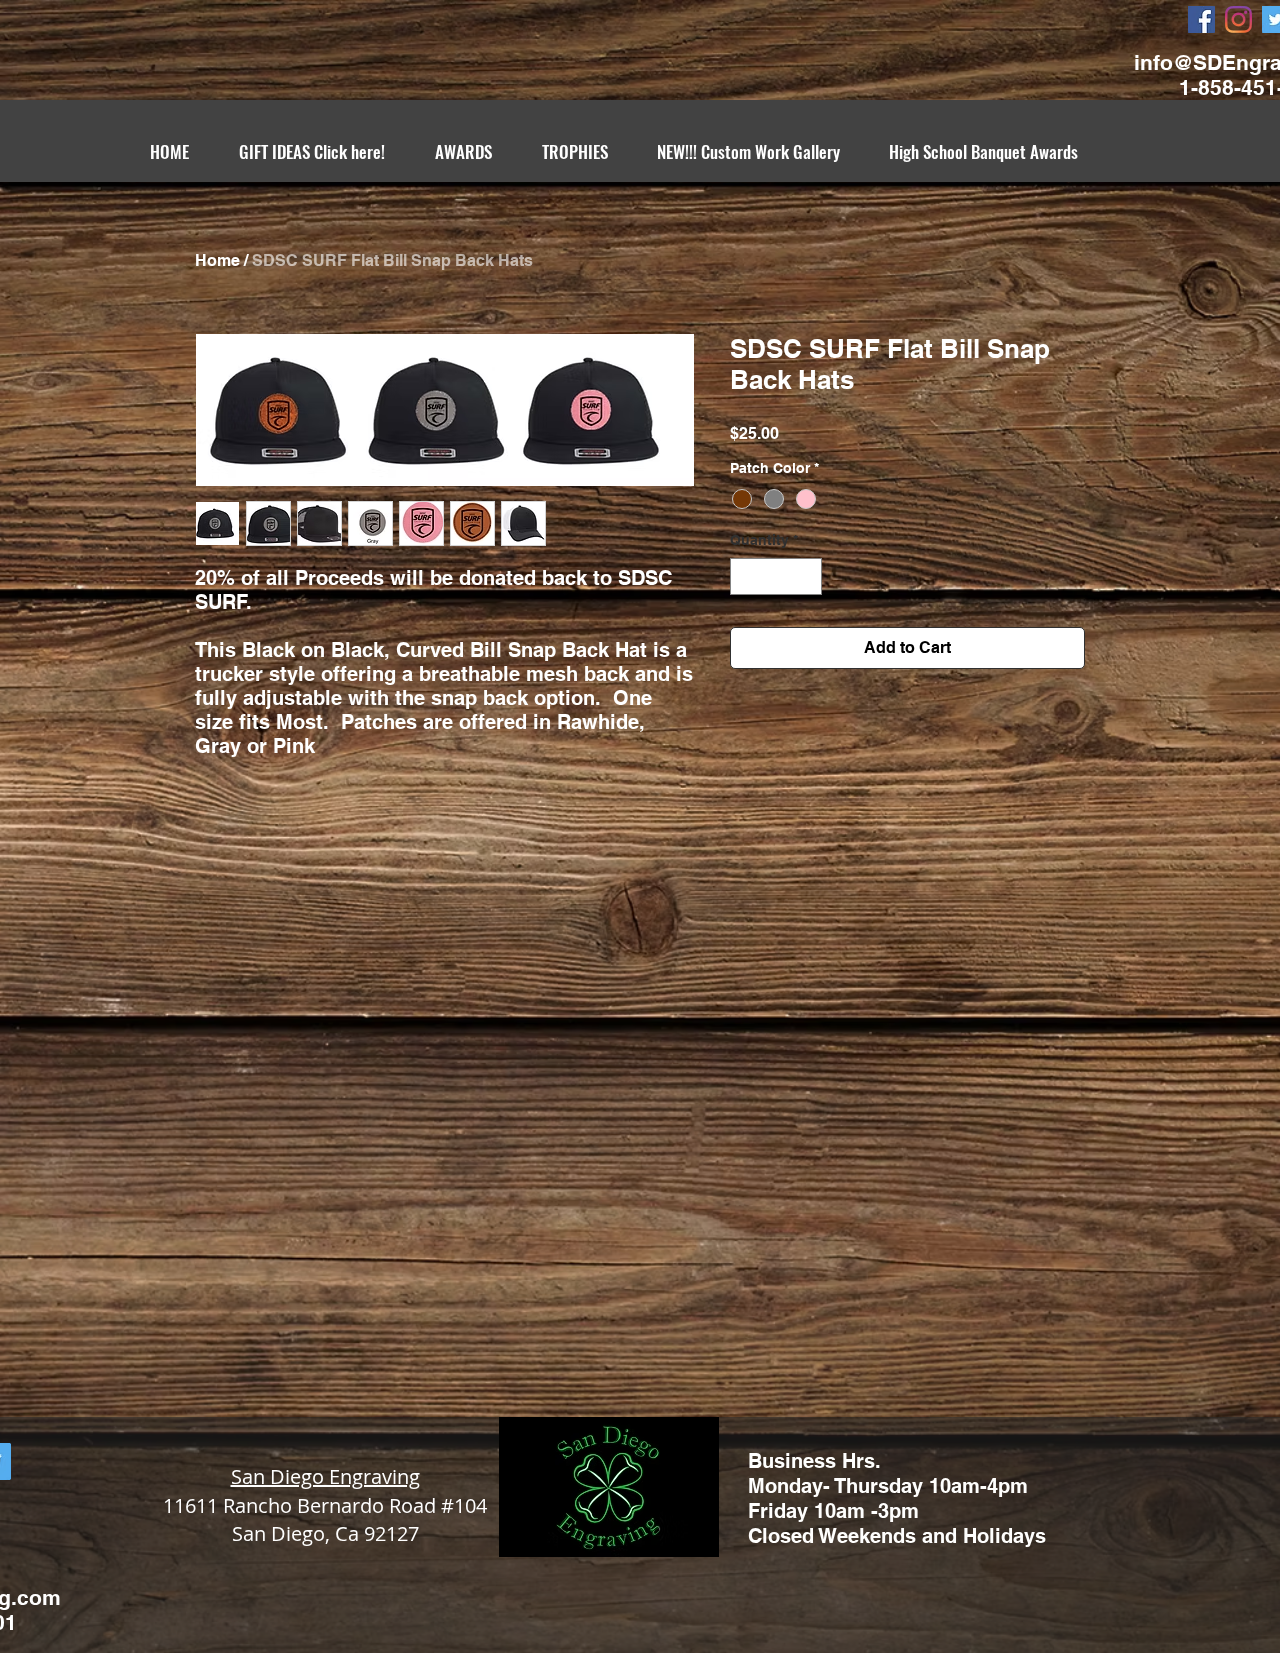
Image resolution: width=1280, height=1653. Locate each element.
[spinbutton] (776, 576)
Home (217, 260)
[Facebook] (1201, 19)
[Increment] (806, 576)
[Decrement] (745, 576)
